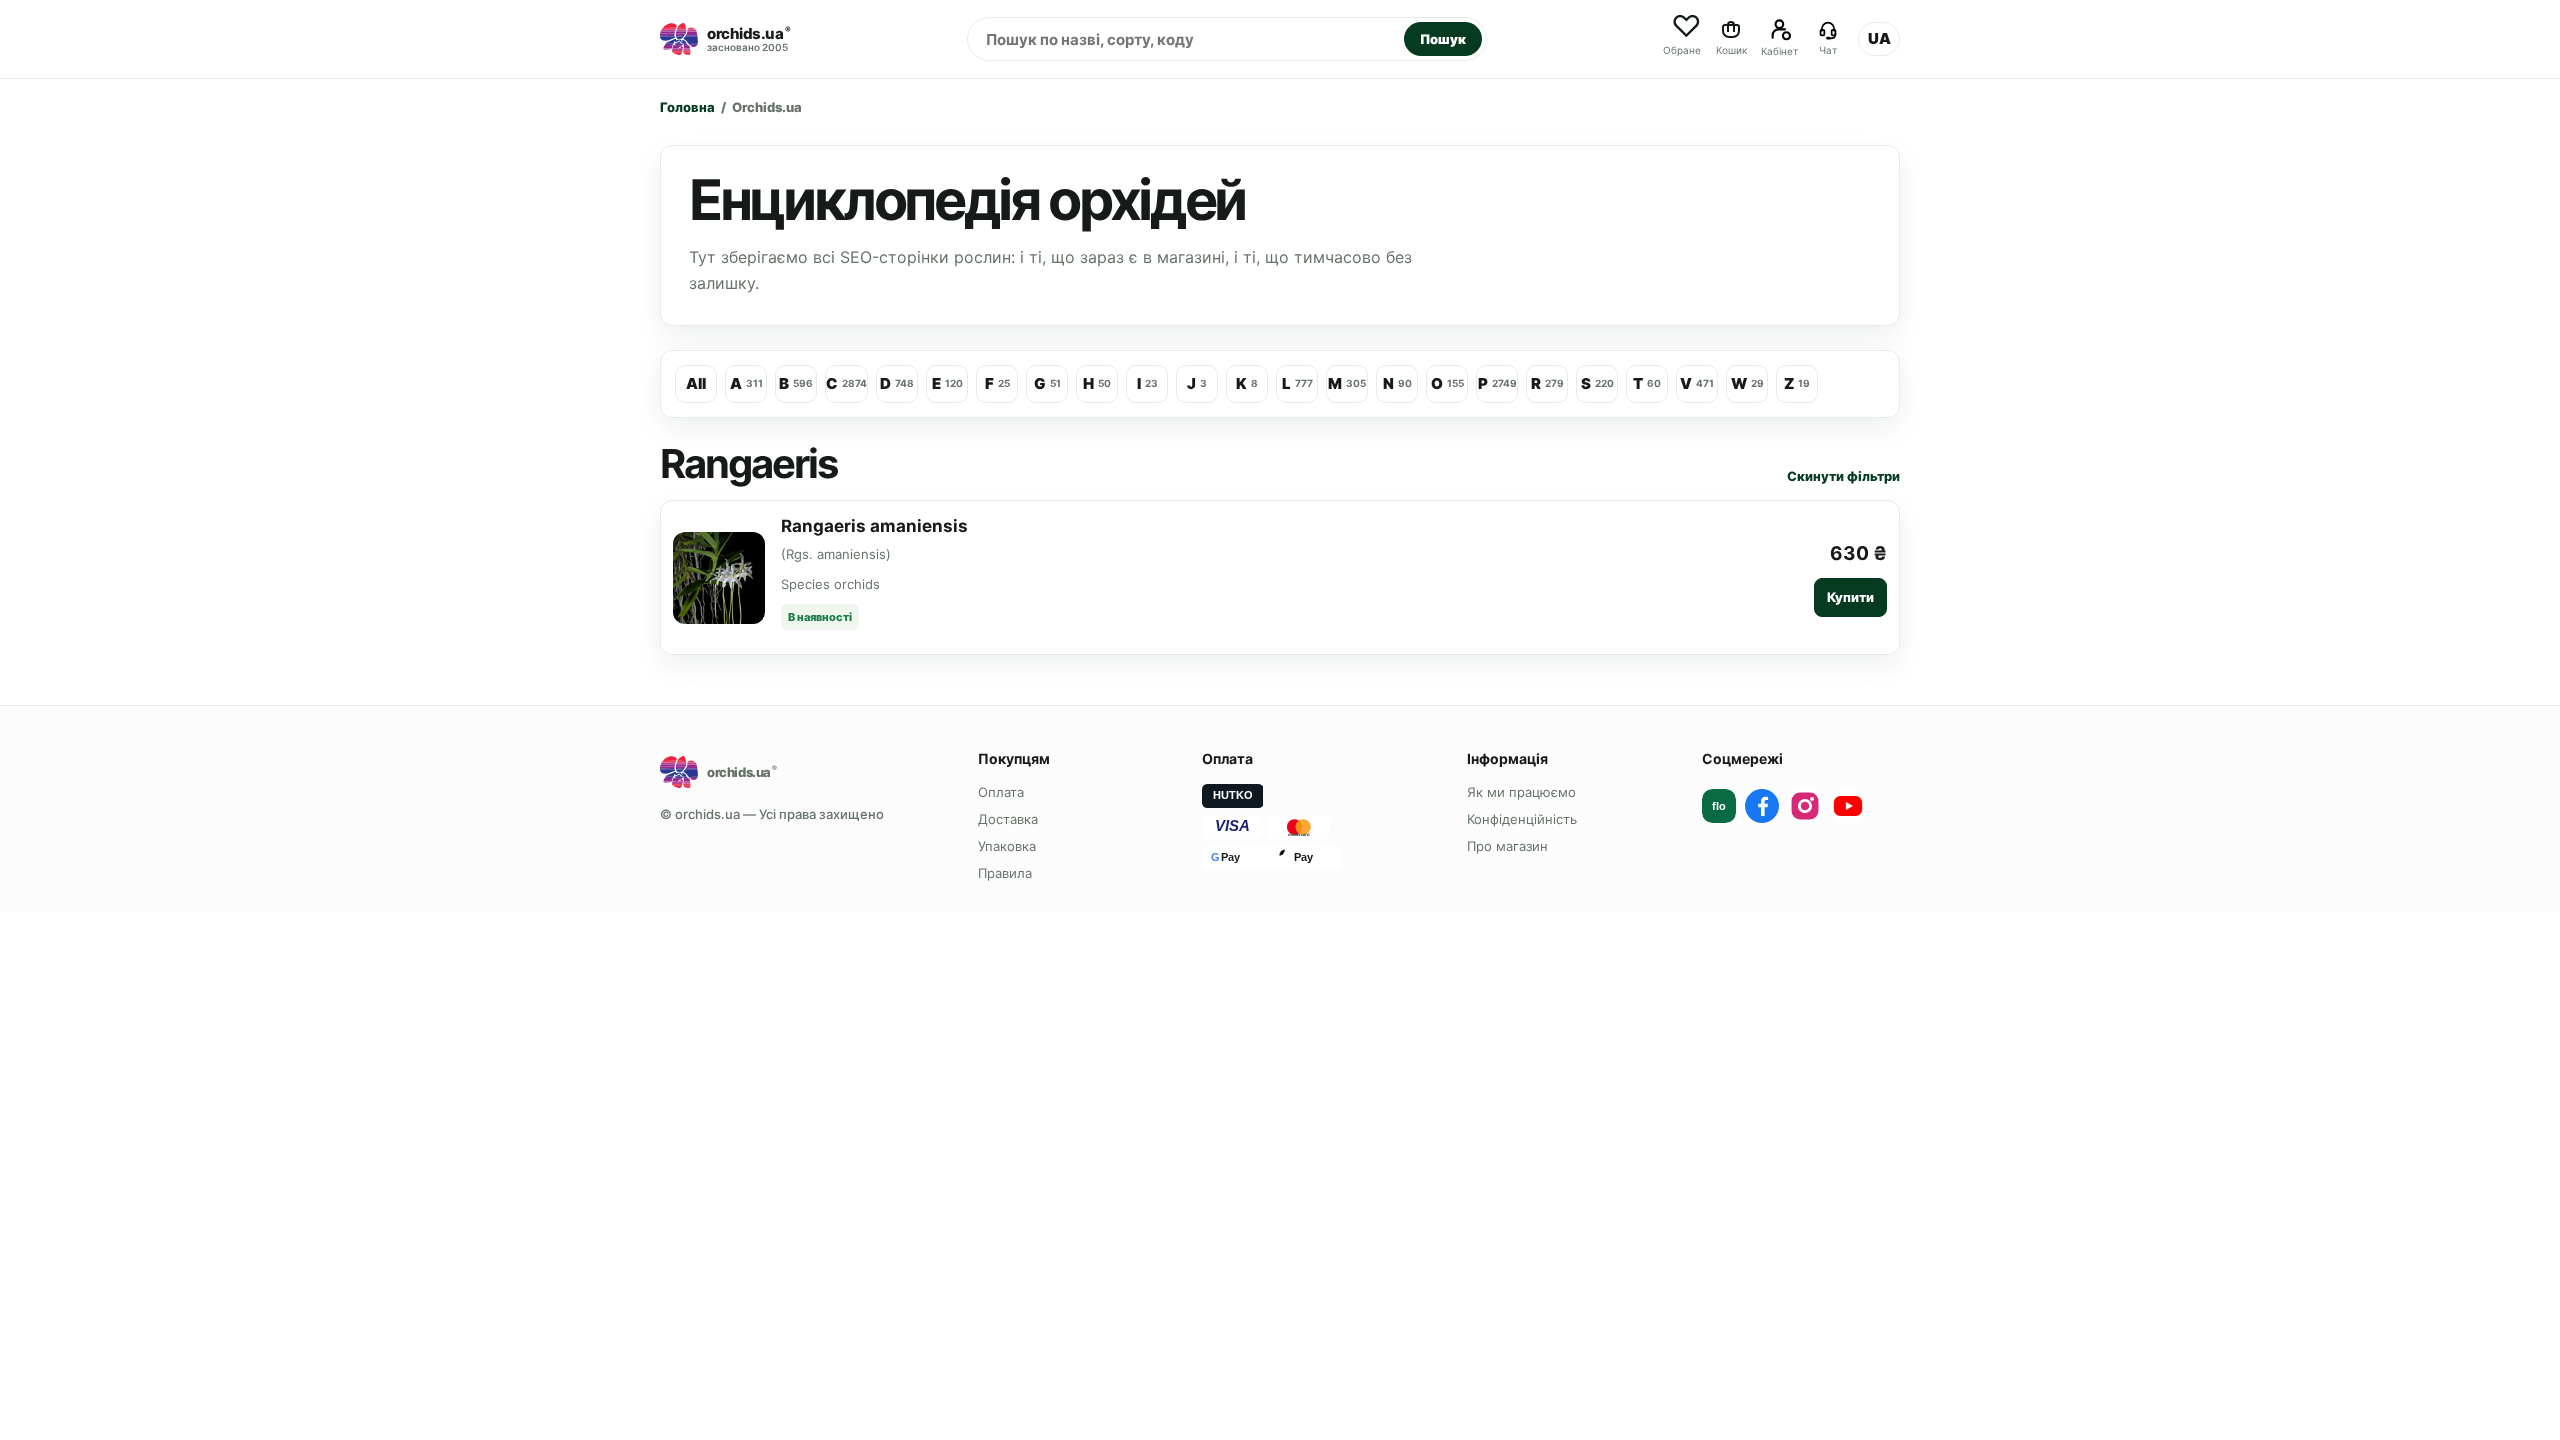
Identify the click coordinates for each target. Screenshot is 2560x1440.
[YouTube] (1848, 806)
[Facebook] (1762, 806)
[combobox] (1186, 39)
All (696, 383)
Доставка (1008, 819)
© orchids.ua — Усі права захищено (772, 814)
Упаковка (1007, 846)
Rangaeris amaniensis (874, 526)
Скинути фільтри (1843, 476)
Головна (687, 107)
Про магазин (1507, 846)
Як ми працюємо (1521, 792)
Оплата (1001, 792)
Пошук (1443, 39)
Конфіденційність (1522, 819)
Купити (1850, 597)
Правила (1005, 873)
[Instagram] (1805, 806)
